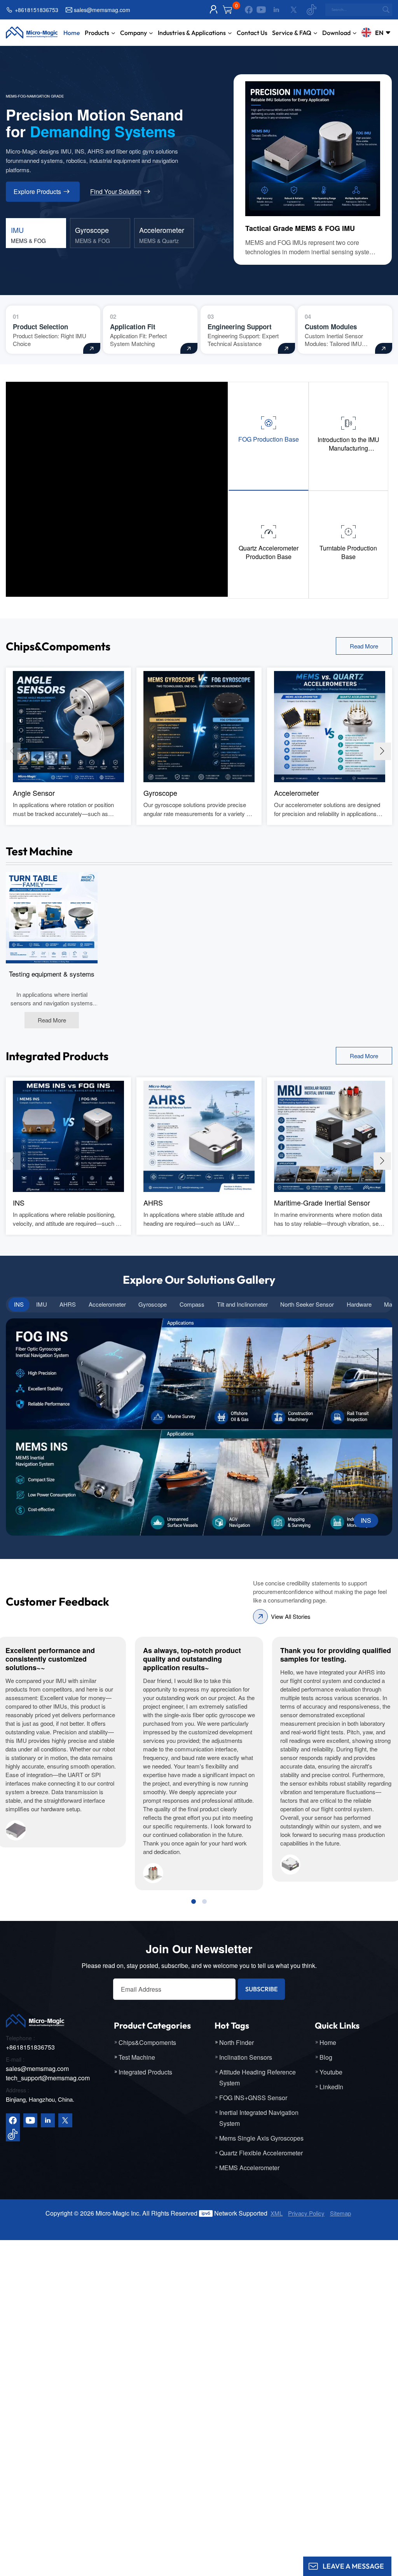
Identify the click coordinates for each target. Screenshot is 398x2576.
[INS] (68, 1136)
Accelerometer (297, 793)
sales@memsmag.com (102, 10)
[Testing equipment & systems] (52, 917)
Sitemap (340, 2213)
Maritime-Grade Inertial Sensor (322, 1202)
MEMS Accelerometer (249, 2168)
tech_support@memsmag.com (48, 2078)
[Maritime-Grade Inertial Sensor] (330, 1136)
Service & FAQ (292, 33)
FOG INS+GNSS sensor (253, 2098)
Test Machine (137, 2057)
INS (19, 1202)
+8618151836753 (37, 10)
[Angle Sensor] (68, 726)
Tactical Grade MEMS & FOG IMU (300, 228)
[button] (382, 751)
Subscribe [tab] (261, 1989)
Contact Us (252, 33)
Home (72, 33)
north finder (237, 2042)
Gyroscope (160, 793)
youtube (331, 2072)
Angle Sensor (34, 793)
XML (277, 2213)
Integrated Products (145, 2072)
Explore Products (37, 191)
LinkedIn (331, 2087)
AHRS (153, 1202)
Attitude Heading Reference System (257, 2077)
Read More (364, 646)
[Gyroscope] (199, 726)
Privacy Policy (306, 2213)
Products (97, 33)
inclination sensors (246, 2057)
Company (134, 33)
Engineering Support (240, 327)
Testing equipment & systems (52, 974)
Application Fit (133, 327)
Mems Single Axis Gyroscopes (261, 2138)
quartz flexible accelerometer (261, 2153)
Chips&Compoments (147, 2042)
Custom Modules (331, 327)
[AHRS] (199, 1136)
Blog (326, 2057)
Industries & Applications (192, 33)
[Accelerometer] (330, 726)
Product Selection (40, 327)
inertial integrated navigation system (259, 2118)
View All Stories (291, 1616)
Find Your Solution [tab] (116, 192)
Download (336, 33)
